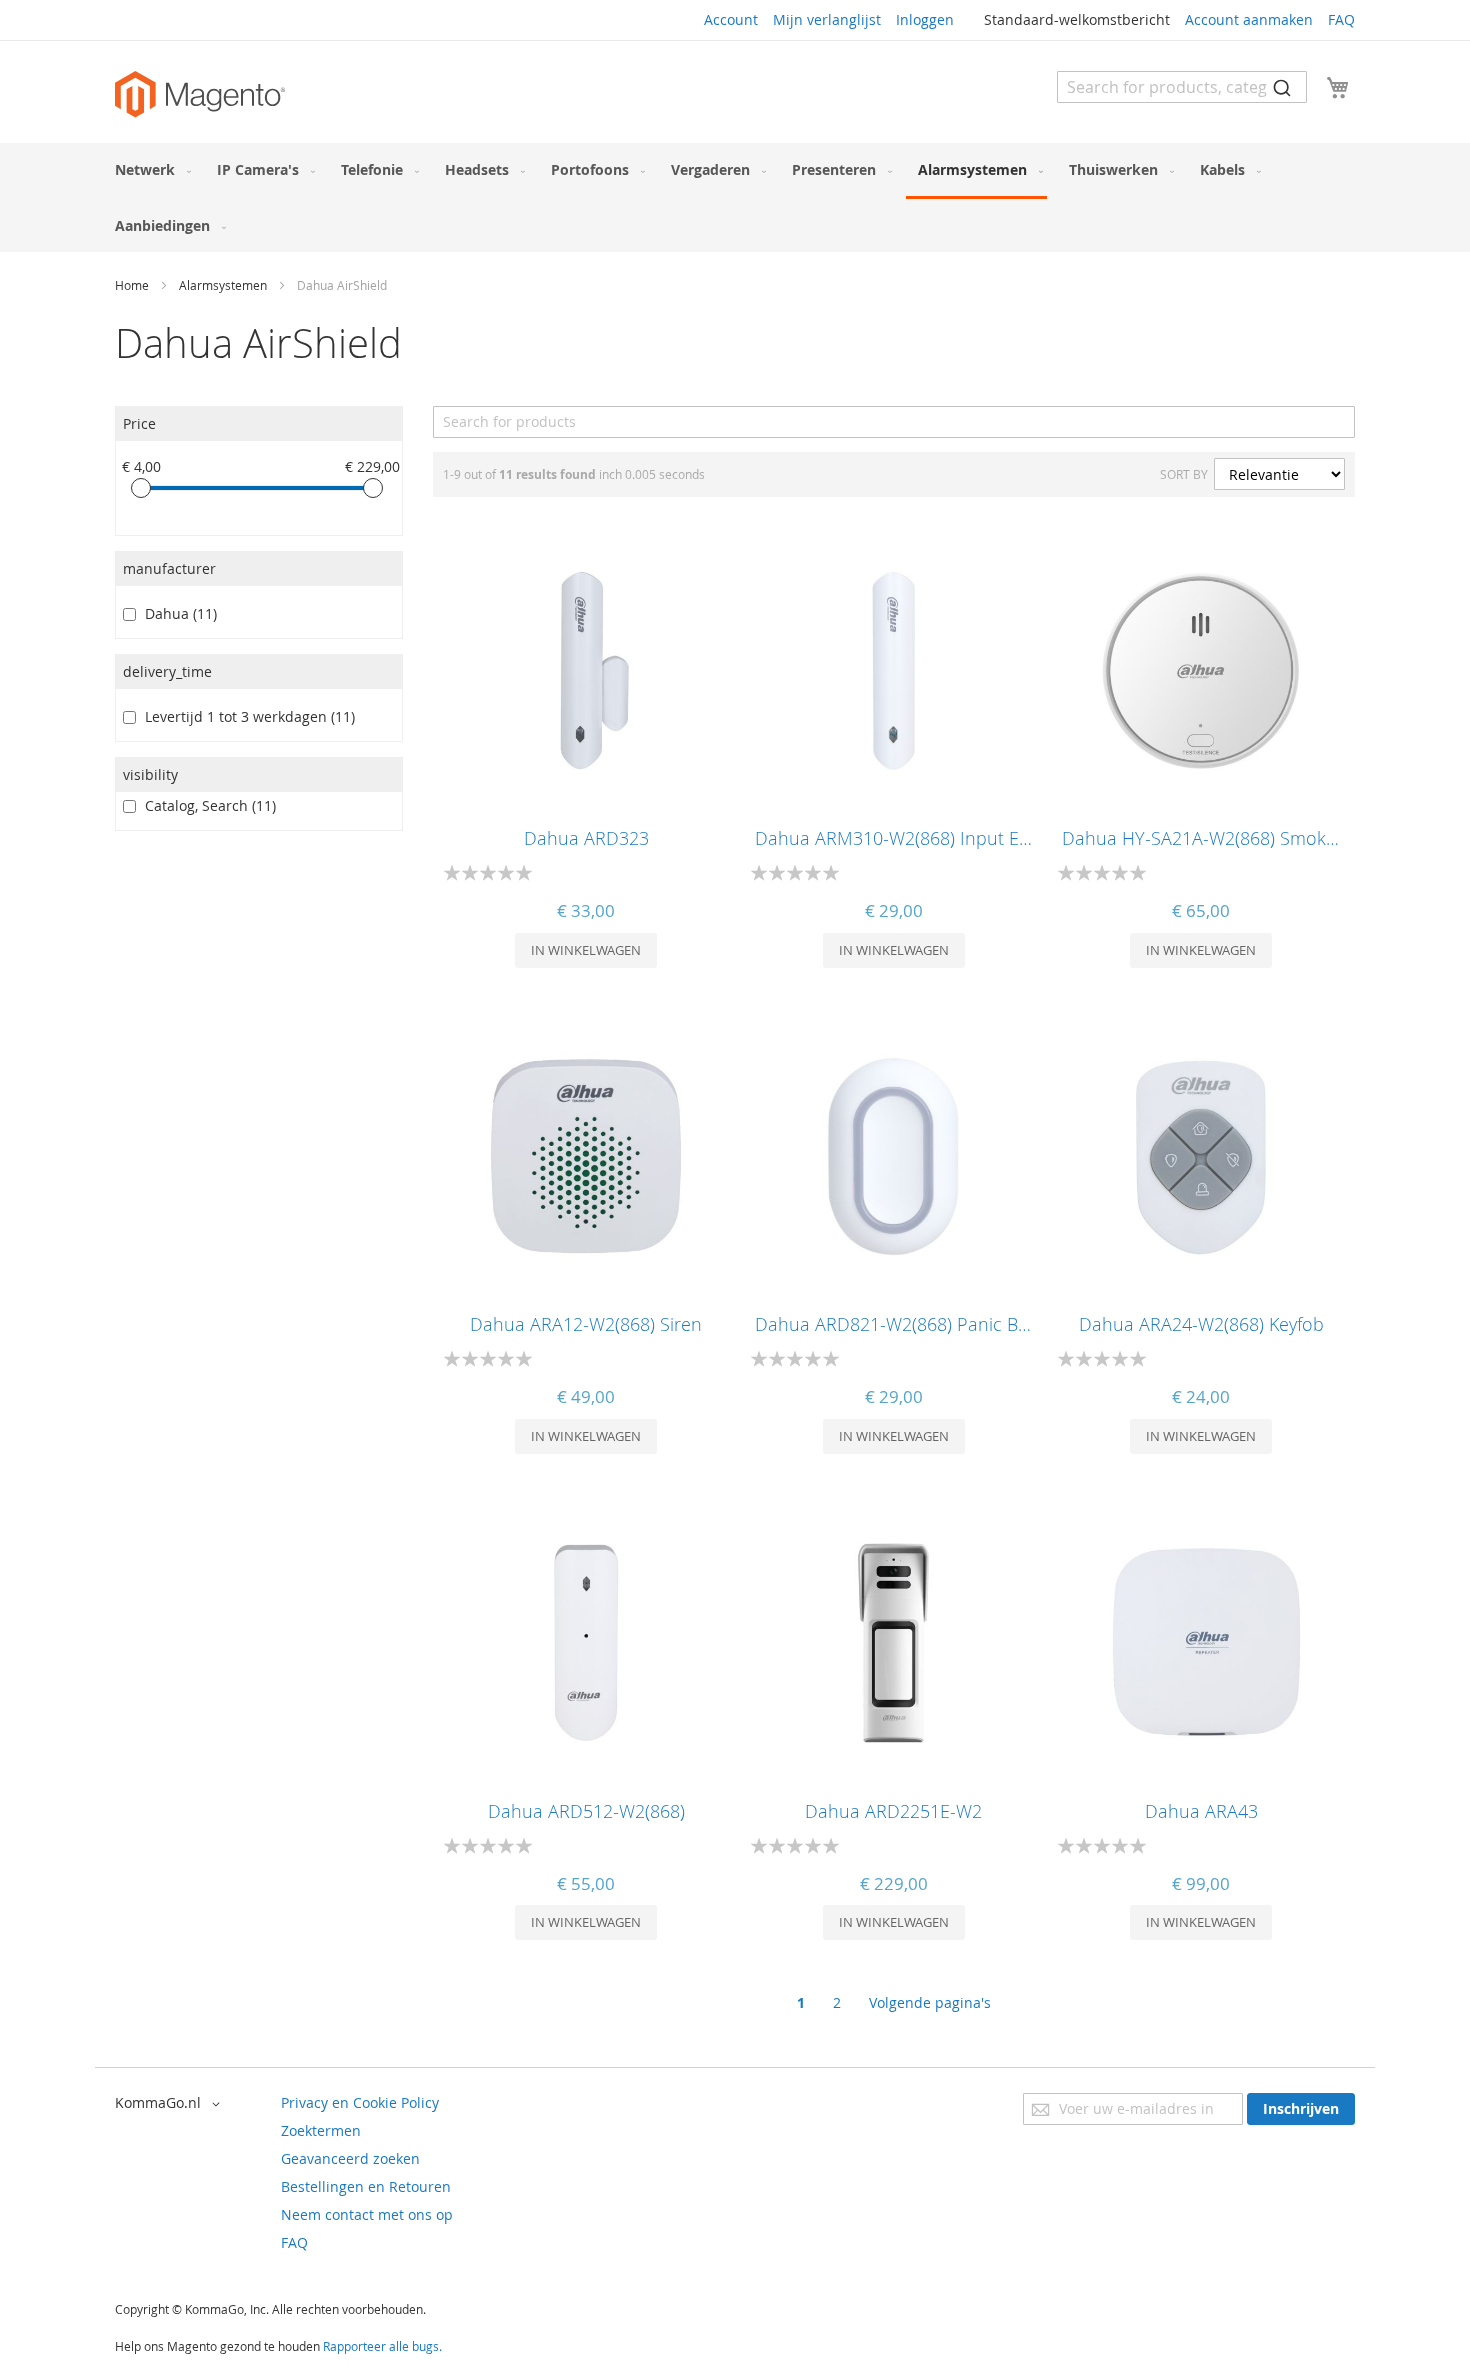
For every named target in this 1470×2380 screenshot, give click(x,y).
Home (133, 285)
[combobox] (1182, 87)
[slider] (141, 488)
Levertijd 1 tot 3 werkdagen (246, 716)
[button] (171, 2104)
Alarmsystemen (224, 285)
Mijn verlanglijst (827, 19)
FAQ (1341, 19)
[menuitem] (149, 169)
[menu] (735, 197)
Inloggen (925, 19)
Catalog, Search (206, 805)
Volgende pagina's (930, 2002)
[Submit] (1282, 87)
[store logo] (200, 94)
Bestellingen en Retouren (366, 2186)
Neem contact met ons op (367, 2214)
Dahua (177, 613)
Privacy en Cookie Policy (360, 2102)
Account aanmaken (1249, 19)
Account (731, 19)
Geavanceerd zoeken (350, 2158)
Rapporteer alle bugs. (382, 2346)
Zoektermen (321, 2130)
